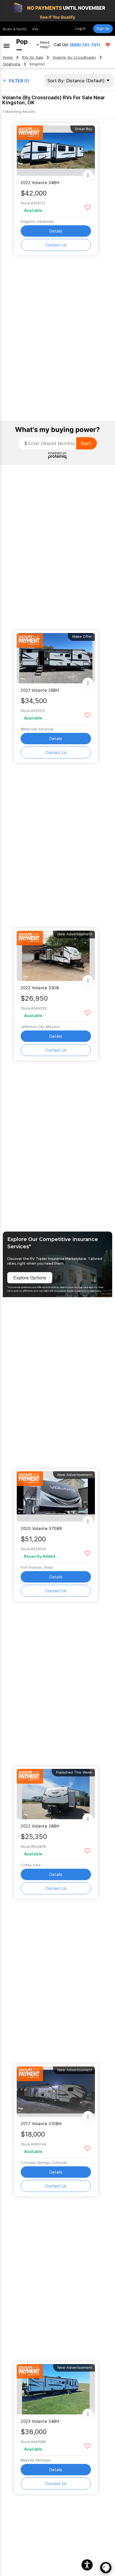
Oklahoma (12, 64)
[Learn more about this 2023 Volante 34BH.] (56, 2389)
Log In (80, 29)
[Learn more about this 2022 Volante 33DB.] (56, 956)
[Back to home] (22, 45)
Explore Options (30, 1278)
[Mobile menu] (7, 45)
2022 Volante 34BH (40, 183)
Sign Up (103, 29)
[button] (87, 2565)
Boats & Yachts (15, 29)
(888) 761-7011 (85, 45)
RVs (35, 29)
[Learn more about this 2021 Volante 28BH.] (56, 658)
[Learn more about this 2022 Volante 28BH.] (56, 1794)
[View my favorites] (108, 45)
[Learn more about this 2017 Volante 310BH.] (56, 2092)
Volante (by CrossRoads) (74, 57)
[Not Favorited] (88, 207)
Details (56, 231)
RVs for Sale (33, 57)
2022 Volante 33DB (40, 988)
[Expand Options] (88, 175)
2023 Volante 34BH (40, 2421)
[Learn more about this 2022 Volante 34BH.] (56, 151)
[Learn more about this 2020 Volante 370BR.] (56, 1496)
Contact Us (56, 245)
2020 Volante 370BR (41, 1528)
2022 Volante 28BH (40, 1826)
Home (8, 57)
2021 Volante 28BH (40, 690)
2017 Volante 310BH (41, 2124)
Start (86, 443)
